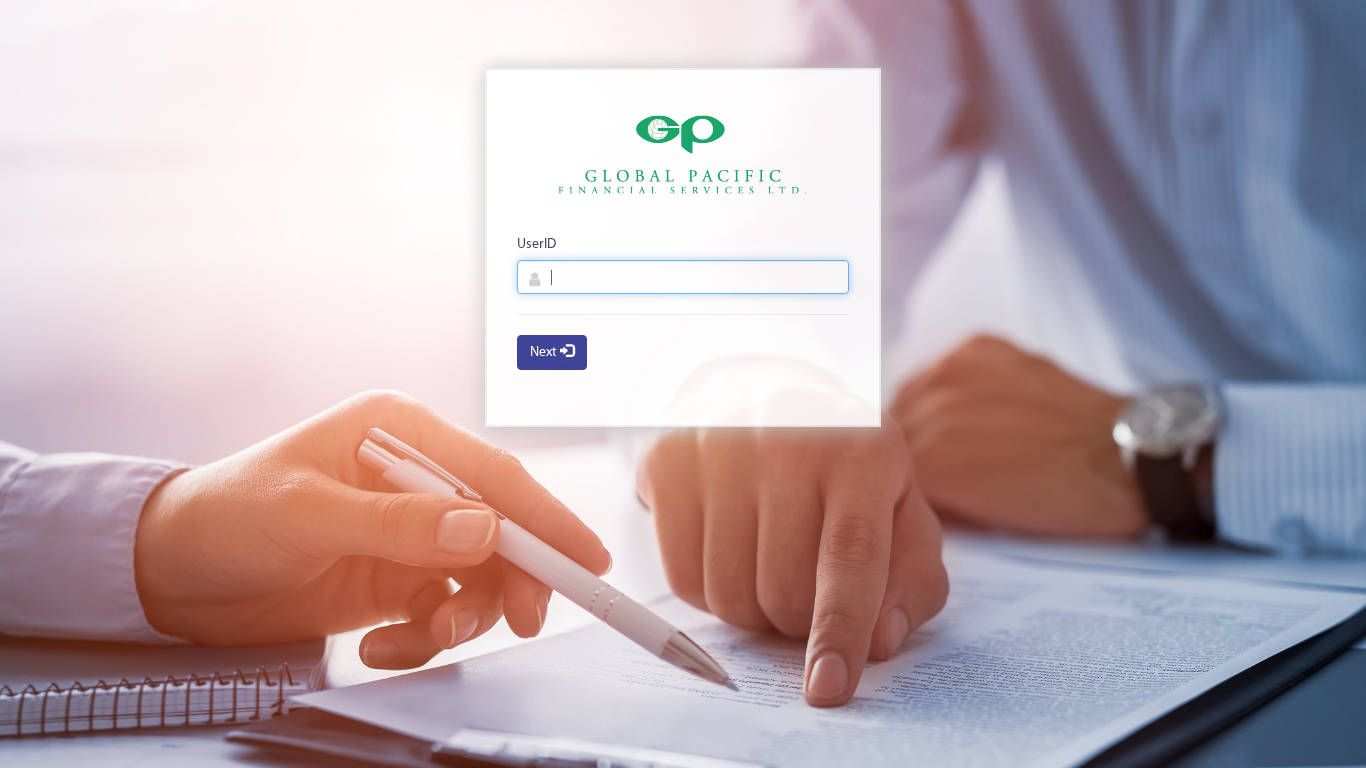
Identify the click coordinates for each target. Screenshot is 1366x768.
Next (545, 352)
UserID (536, 244)
